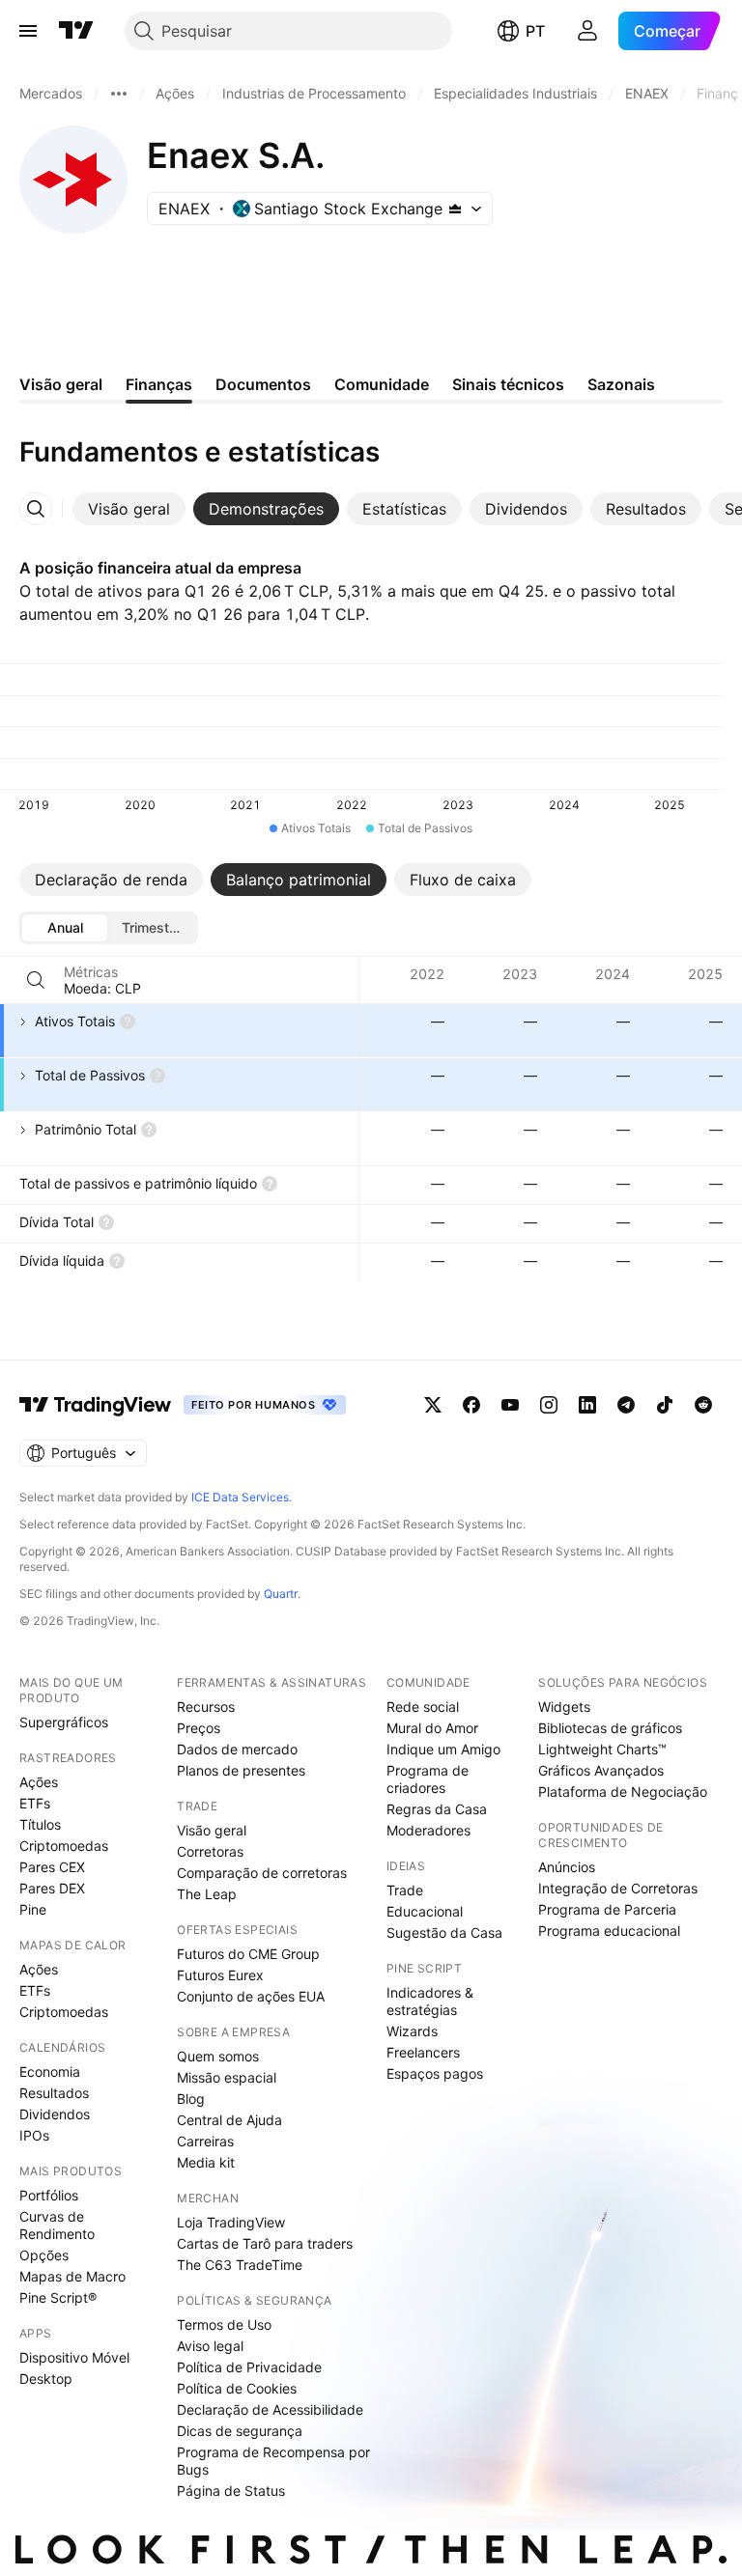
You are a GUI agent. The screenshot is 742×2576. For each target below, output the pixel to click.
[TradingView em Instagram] (549, 1405)
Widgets (564, 1707)
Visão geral (212, 1830)
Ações (39, 1782)
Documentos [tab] (263, 384)
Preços (199, 1728)
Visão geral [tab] (61, 384)
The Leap (207, 1894)
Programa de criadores (428, 1779)
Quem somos (218, 2056)
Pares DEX (52, 1888)
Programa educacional (609, 1931)
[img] (455, 209)
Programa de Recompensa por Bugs (273, 2461)
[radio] (65, 928)
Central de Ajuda (229, 2120)
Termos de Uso (224, 2324)
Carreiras (205, 2141)
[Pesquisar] (36, 980)
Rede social (423, 1707)
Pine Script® (58, 2297)
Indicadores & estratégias (430, 2001)
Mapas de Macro (72, 2276)
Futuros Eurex (220, 1975)
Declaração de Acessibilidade (270, 2409)
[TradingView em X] (433, 1405)
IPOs (34, 2135)
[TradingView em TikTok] (665, 1405)
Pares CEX (52, 1867)
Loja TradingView (231, 2222)
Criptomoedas (64, 1846)
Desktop (46, 2379)
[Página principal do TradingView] (76, 31)
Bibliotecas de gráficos (610, 1728)
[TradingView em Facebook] (471, 1405)
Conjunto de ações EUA (251, 1996)
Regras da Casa (437, 1809)
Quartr (281, 1594)
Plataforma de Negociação (623, 1792)
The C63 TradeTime (240, 2265)
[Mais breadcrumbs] (119, 94)
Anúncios (567, 1867)
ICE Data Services (240, 1497)
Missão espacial (227, 2077)
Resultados (54, 2093)
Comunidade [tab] (382, 384)
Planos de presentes (241, 1770)
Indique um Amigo (443, 1749)
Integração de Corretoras (618, 1888)
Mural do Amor (432, 1728)
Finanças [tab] (159, 384)
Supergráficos (64, 1722)
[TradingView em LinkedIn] (587, 1405)
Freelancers (423, 2052)
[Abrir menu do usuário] (587, 31)
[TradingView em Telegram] (626, 1405)
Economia (50, 2072)
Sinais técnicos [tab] (508, 384)
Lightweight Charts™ (602, 1749)
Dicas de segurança (240, 2431)
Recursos (206, 1707)
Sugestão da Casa (444, 1932)
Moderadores (428, 1830)
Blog (191, 2099)
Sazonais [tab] (621, 384)
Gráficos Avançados (601, 1770)
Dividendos (55, 2114)
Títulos (40, 1824)
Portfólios (49, 2195)
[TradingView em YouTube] (510, 1405)
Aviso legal (210, 2346)
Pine (33, 1909)
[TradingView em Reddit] (703, 1405)
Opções (44, 2255)
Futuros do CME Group (248, 1954)
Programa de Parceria (607, 1909)
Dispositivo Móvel (74, 2357)
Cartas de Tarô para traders (265, 2243)
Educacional (425, 1911)
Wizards (412, 2031)
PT (535, 31)
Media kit (206, 2162)
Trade (405, 1890)
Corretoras (210, 1851)
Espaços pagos (435, 2073)
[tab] (129, 509)
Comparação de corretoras (262, 1873)
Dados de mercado (237, 1749)
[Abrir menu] (28, 31)
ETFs (35, 1803)
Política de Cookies (237, 2388)
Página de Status (231, 2491)
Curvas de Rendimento (57, 2225)
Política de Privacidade (249, 2367)
